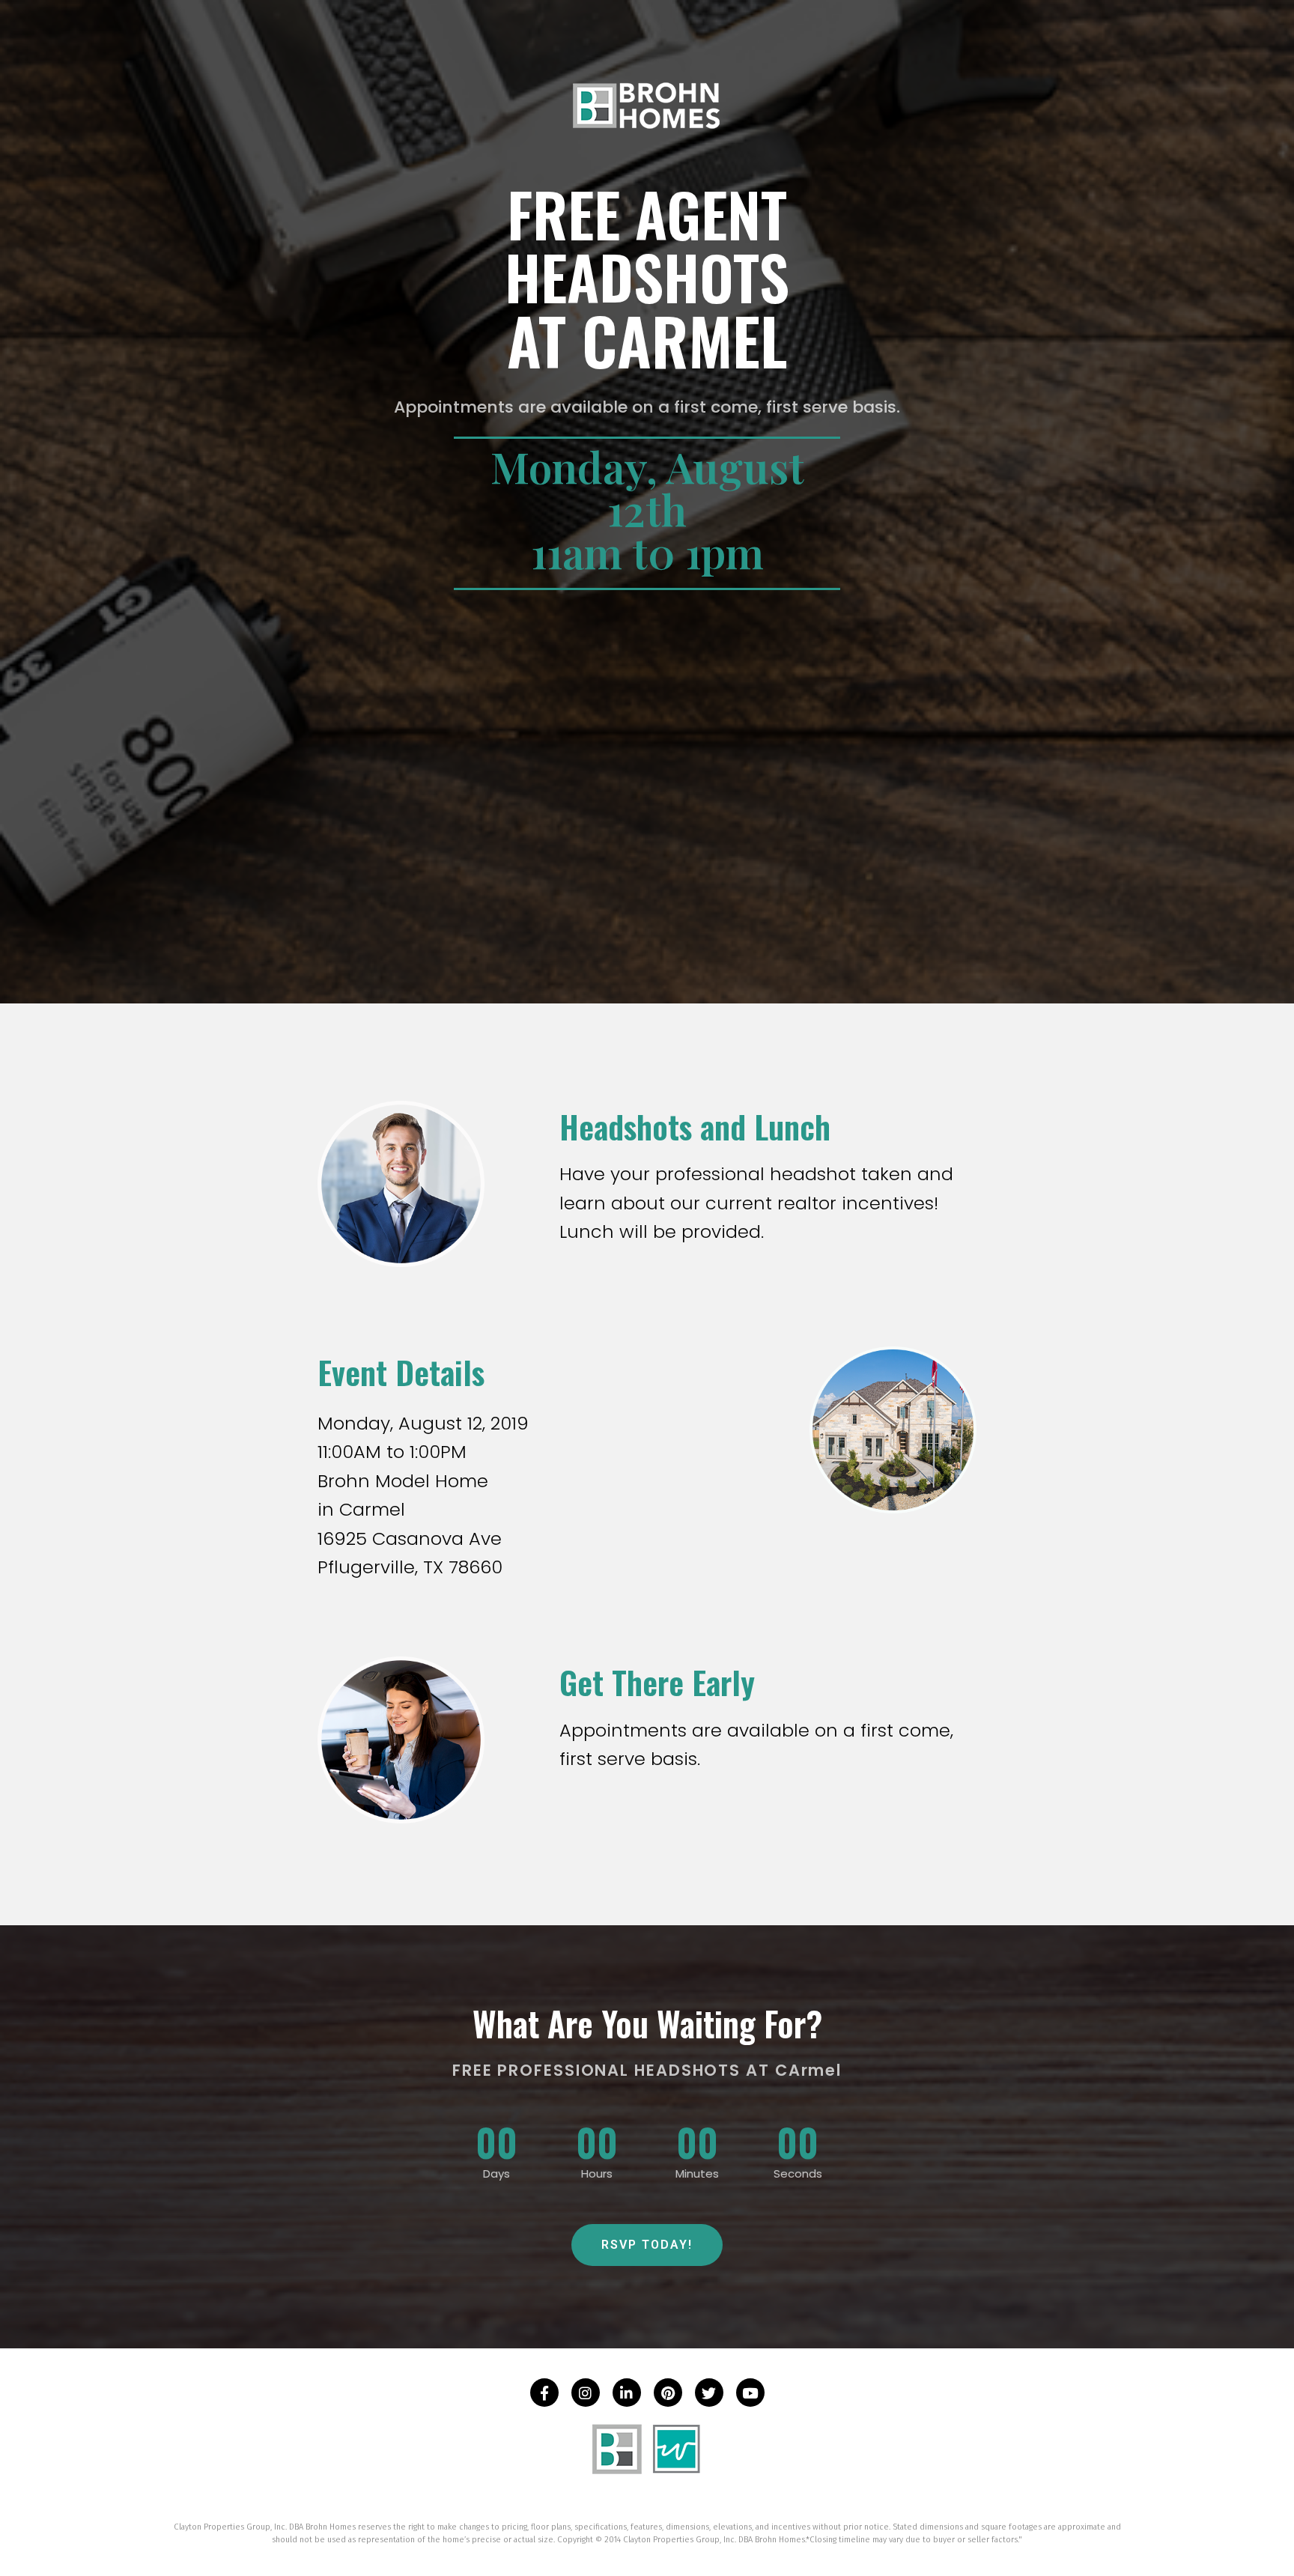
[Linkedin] (627, 2393)
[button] (647, 2245)
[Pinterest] (668, 2393)
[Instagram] (586, 2393)
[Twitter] (709, 2393)
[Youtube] (750, 2393)
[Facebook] (544, 2393)
